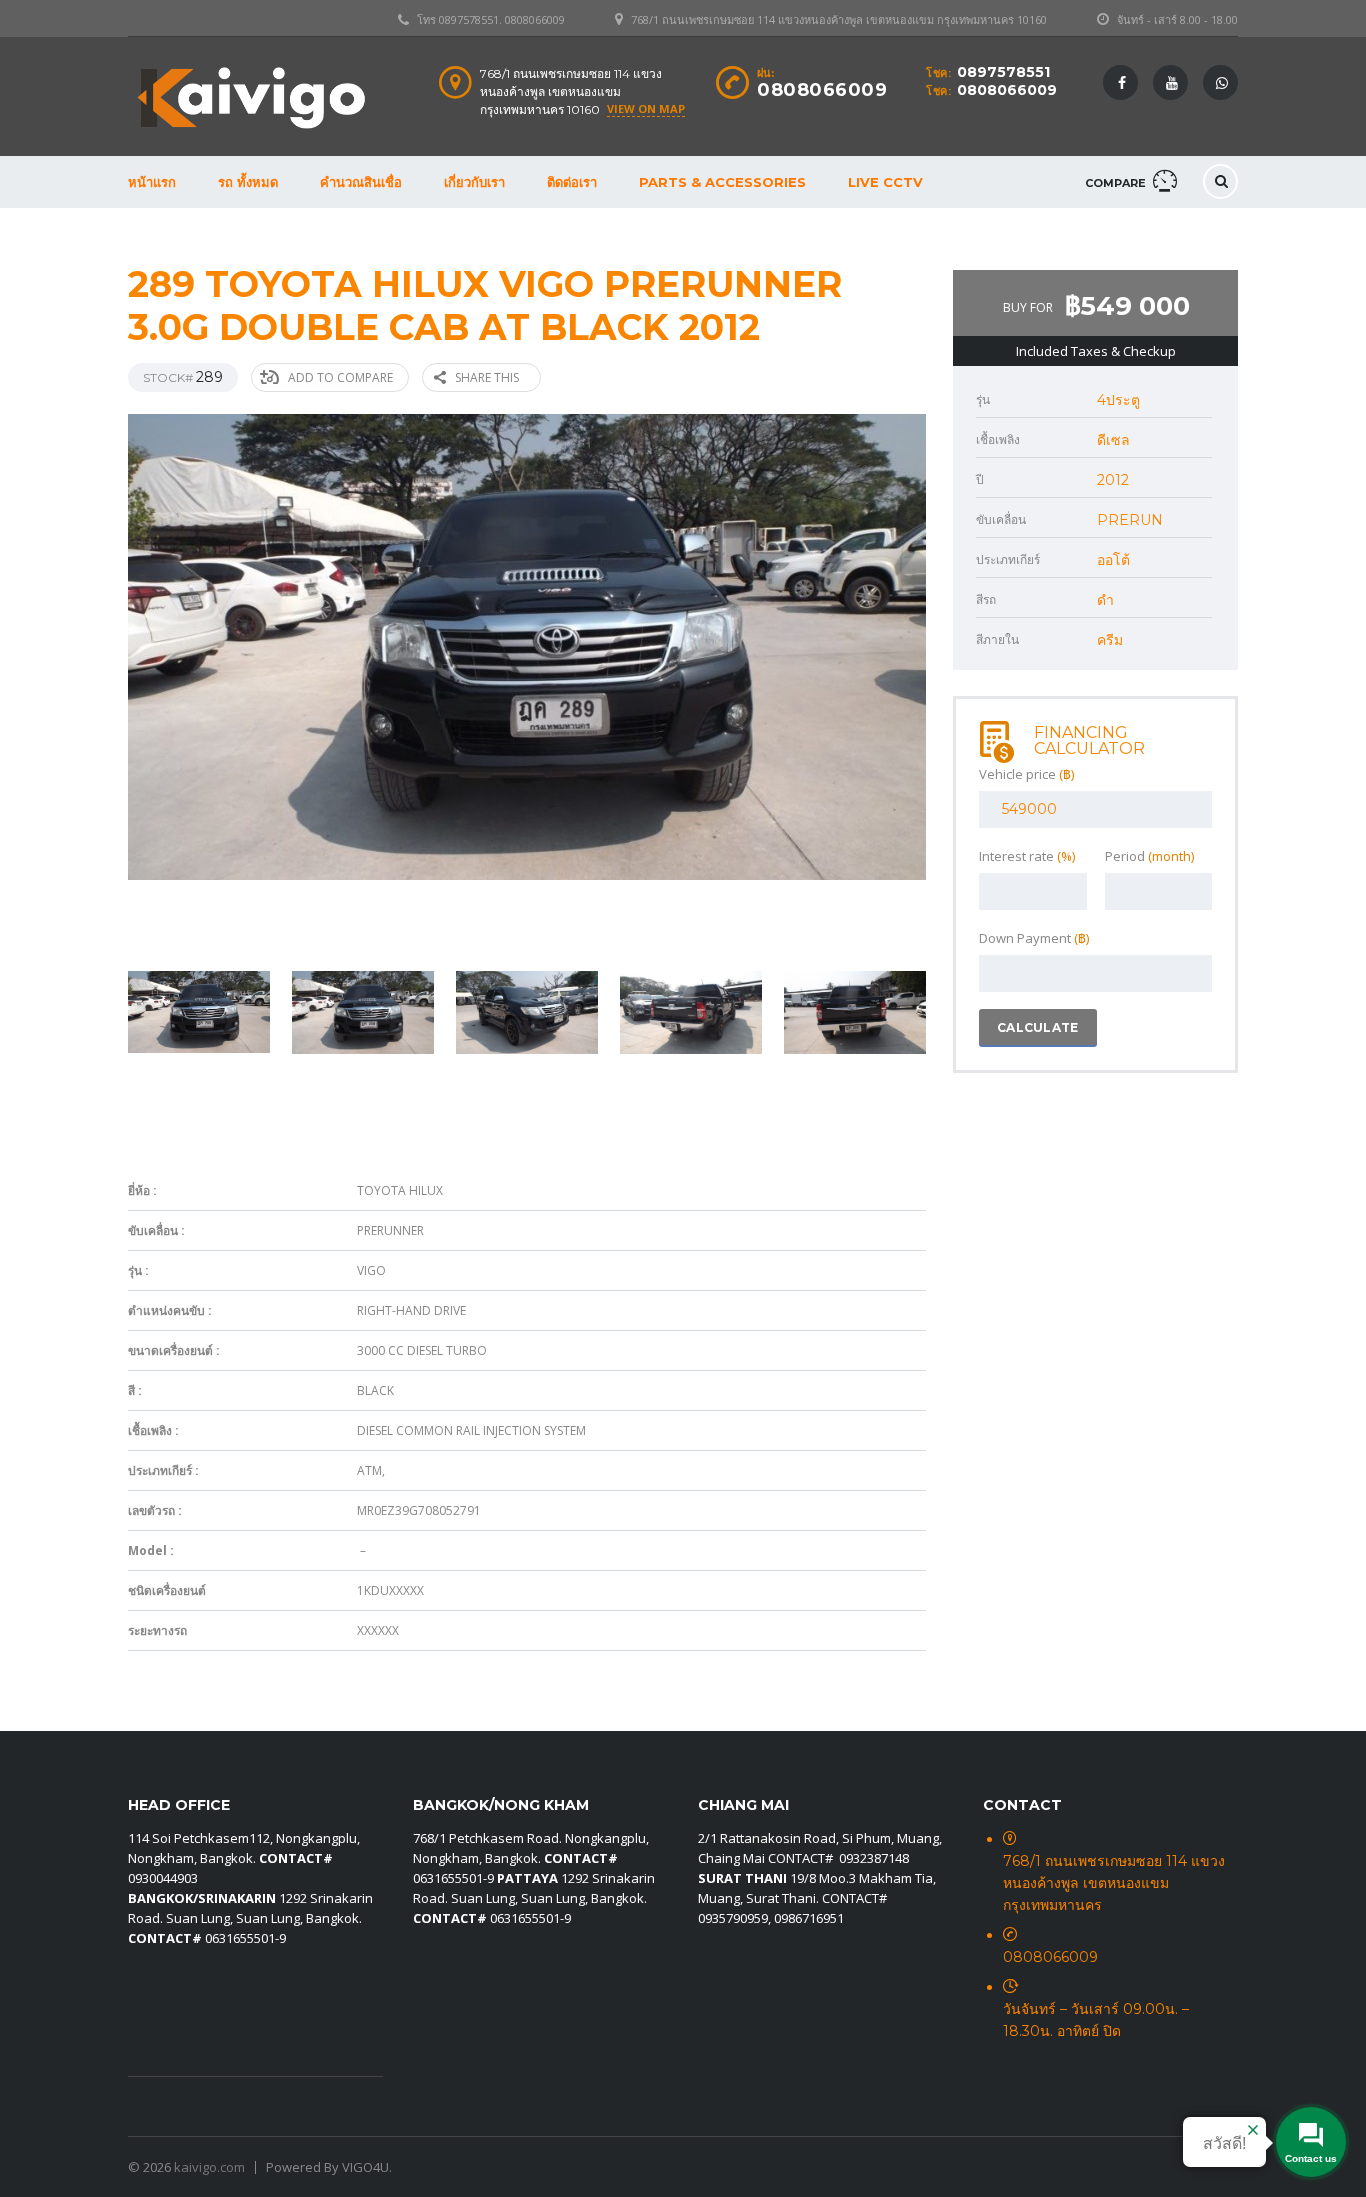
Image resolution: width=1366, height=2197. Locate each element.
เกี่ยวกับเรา (474, 182)
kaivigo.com (209, 2167)
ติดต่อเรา (572, 182)
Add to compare (340, 377)
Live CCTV (885, 182)
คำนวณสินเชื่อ (361, 182)
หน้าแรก (152, 182)
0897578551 (1003, 72)
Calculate (1038, 1027)
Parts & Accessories (722, 182)
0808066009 (1007, 90)
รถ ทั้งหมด (248, 182)
